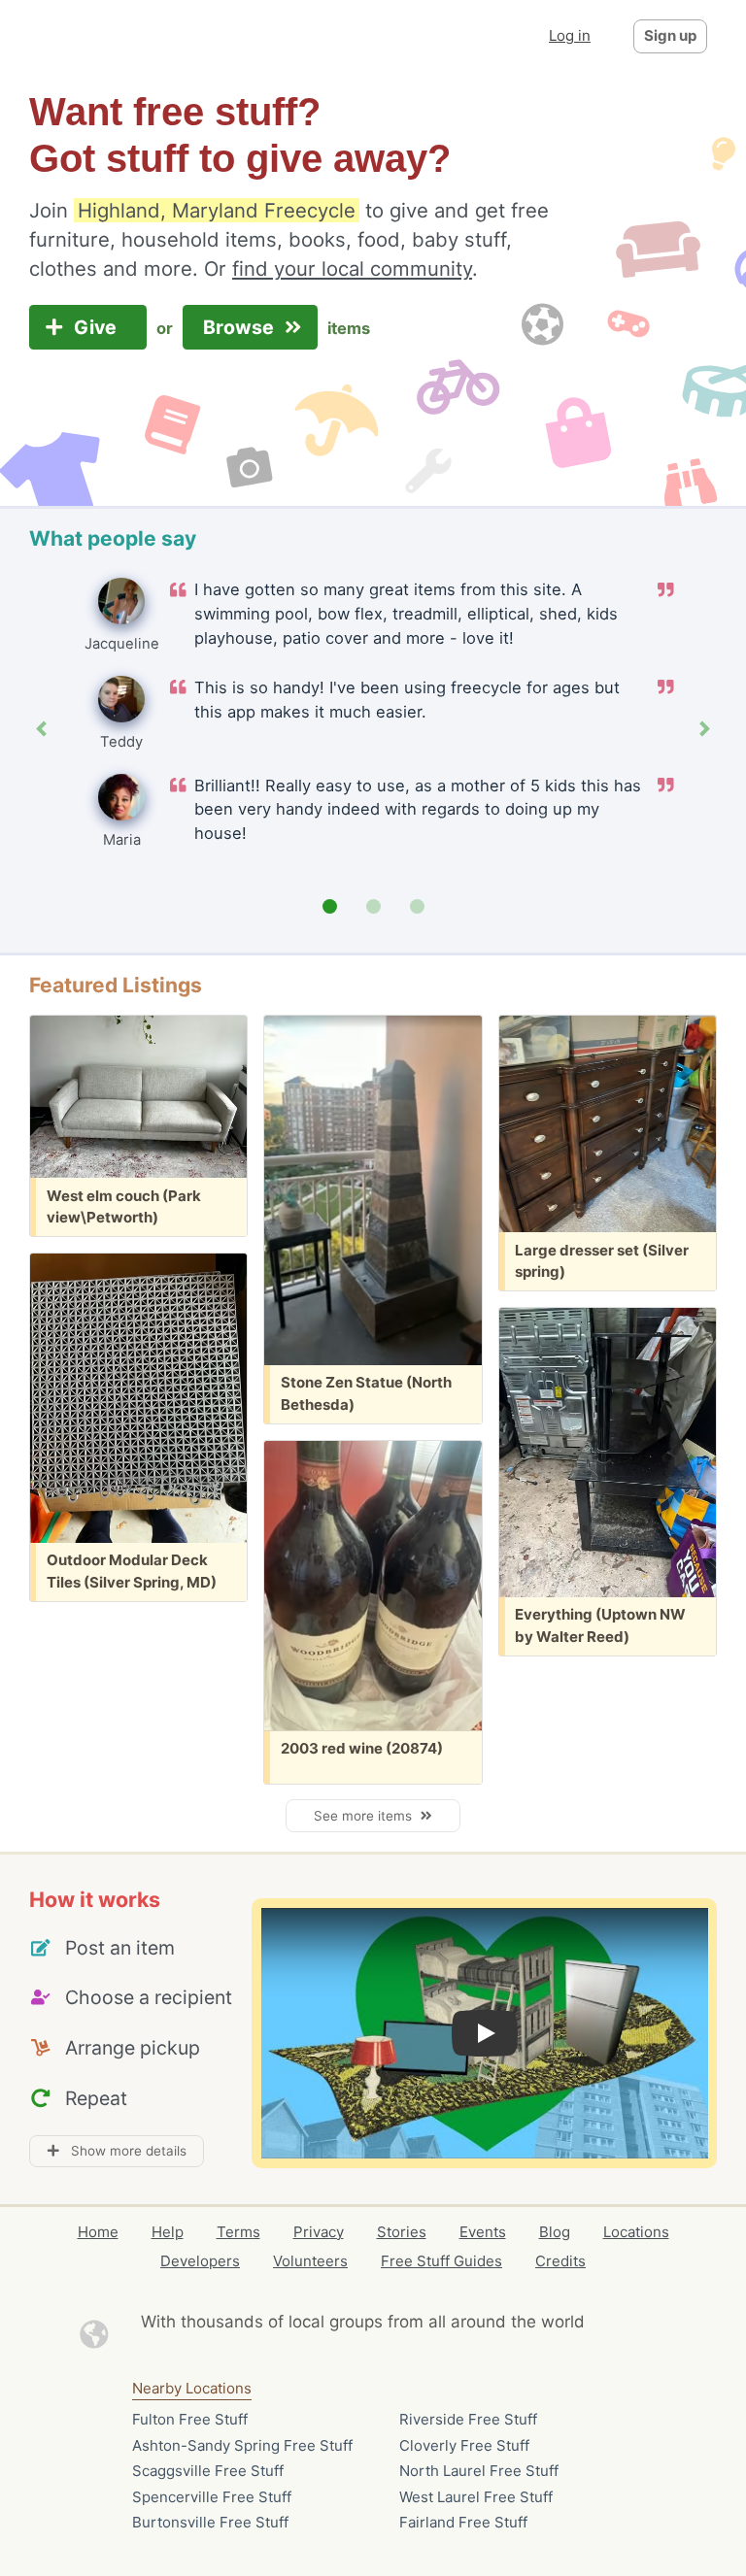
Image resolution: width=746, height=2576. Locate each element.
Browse (241, 327)
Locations (636, 2232)
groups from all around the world (457, 2322)
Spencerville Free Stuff (212, 2497)
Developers (200, 2261)
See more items (367, 1816)
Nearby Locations (192, 2388)
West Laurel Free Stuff (476, 2497)
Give (98, 327)
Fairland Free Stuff (463, 2522)
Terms (238, 2232)
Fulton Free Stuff (190, 2419)
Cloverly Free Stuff (464, 2445)
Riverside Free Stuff (468, 2419)
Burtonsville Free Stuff (210, 2522)
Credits (560, 2261)
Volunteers (310, 2261)
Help (168, 2232)
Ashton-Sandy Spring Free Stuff (242, 2445)
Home (98, 2232)
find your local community (352, 268)
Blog (555, 2232)
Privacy (319, 2232)
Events (483, 2232)
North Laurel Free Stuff (479, 2471)
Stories (402, 2232)
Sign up (670, 35)
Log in (570, 35)
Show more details (123, 2151)
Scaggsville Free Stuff (208, 2471)
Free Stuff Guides (441, 2261)
